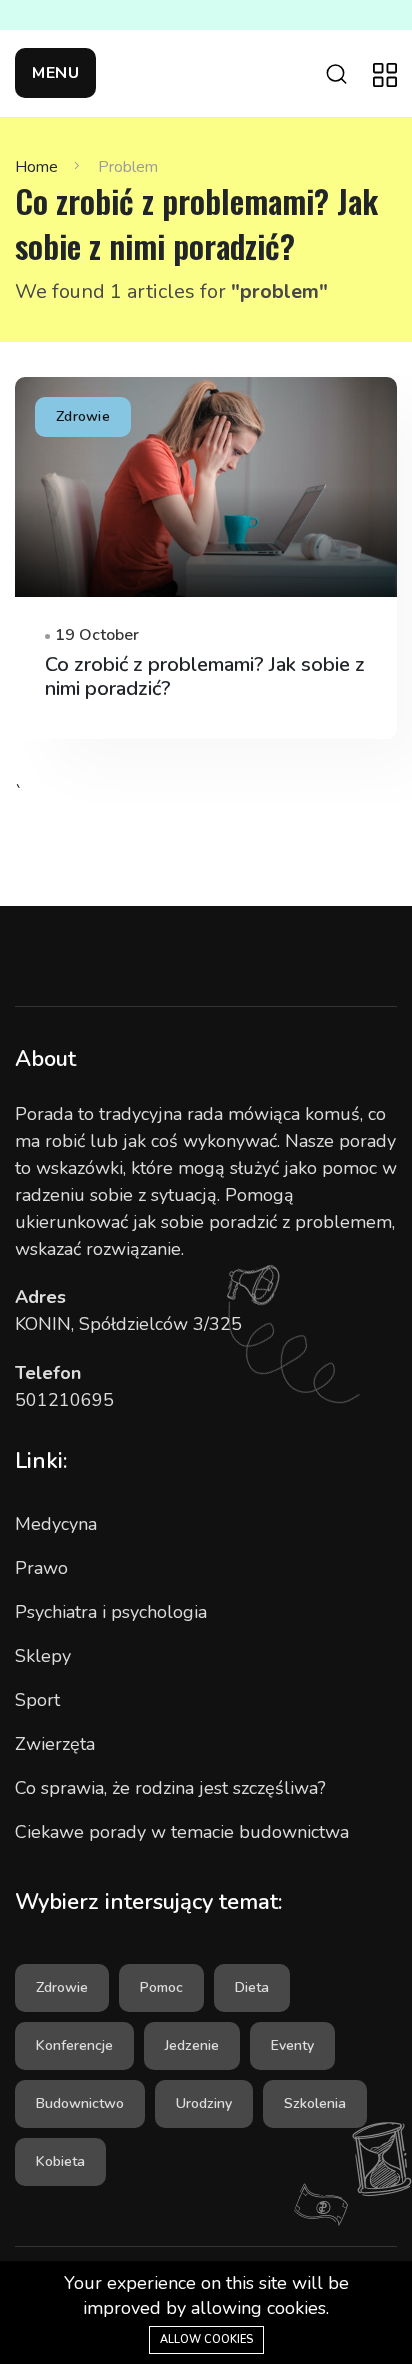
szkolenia (315, 2103)
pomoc (161, 1987)
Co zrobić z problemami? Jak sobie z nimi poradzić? (205, 676)
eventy (292, 2045)
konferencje (74, 2045)
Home (36, 167)
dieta (252, 1987)
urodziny (204, 2103)
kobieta (60, 2161)
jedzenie (192, 2045)
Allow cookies (206, 2339)
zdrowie (62, 1987)
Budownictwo (80, 2103)
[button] (55, 73)
